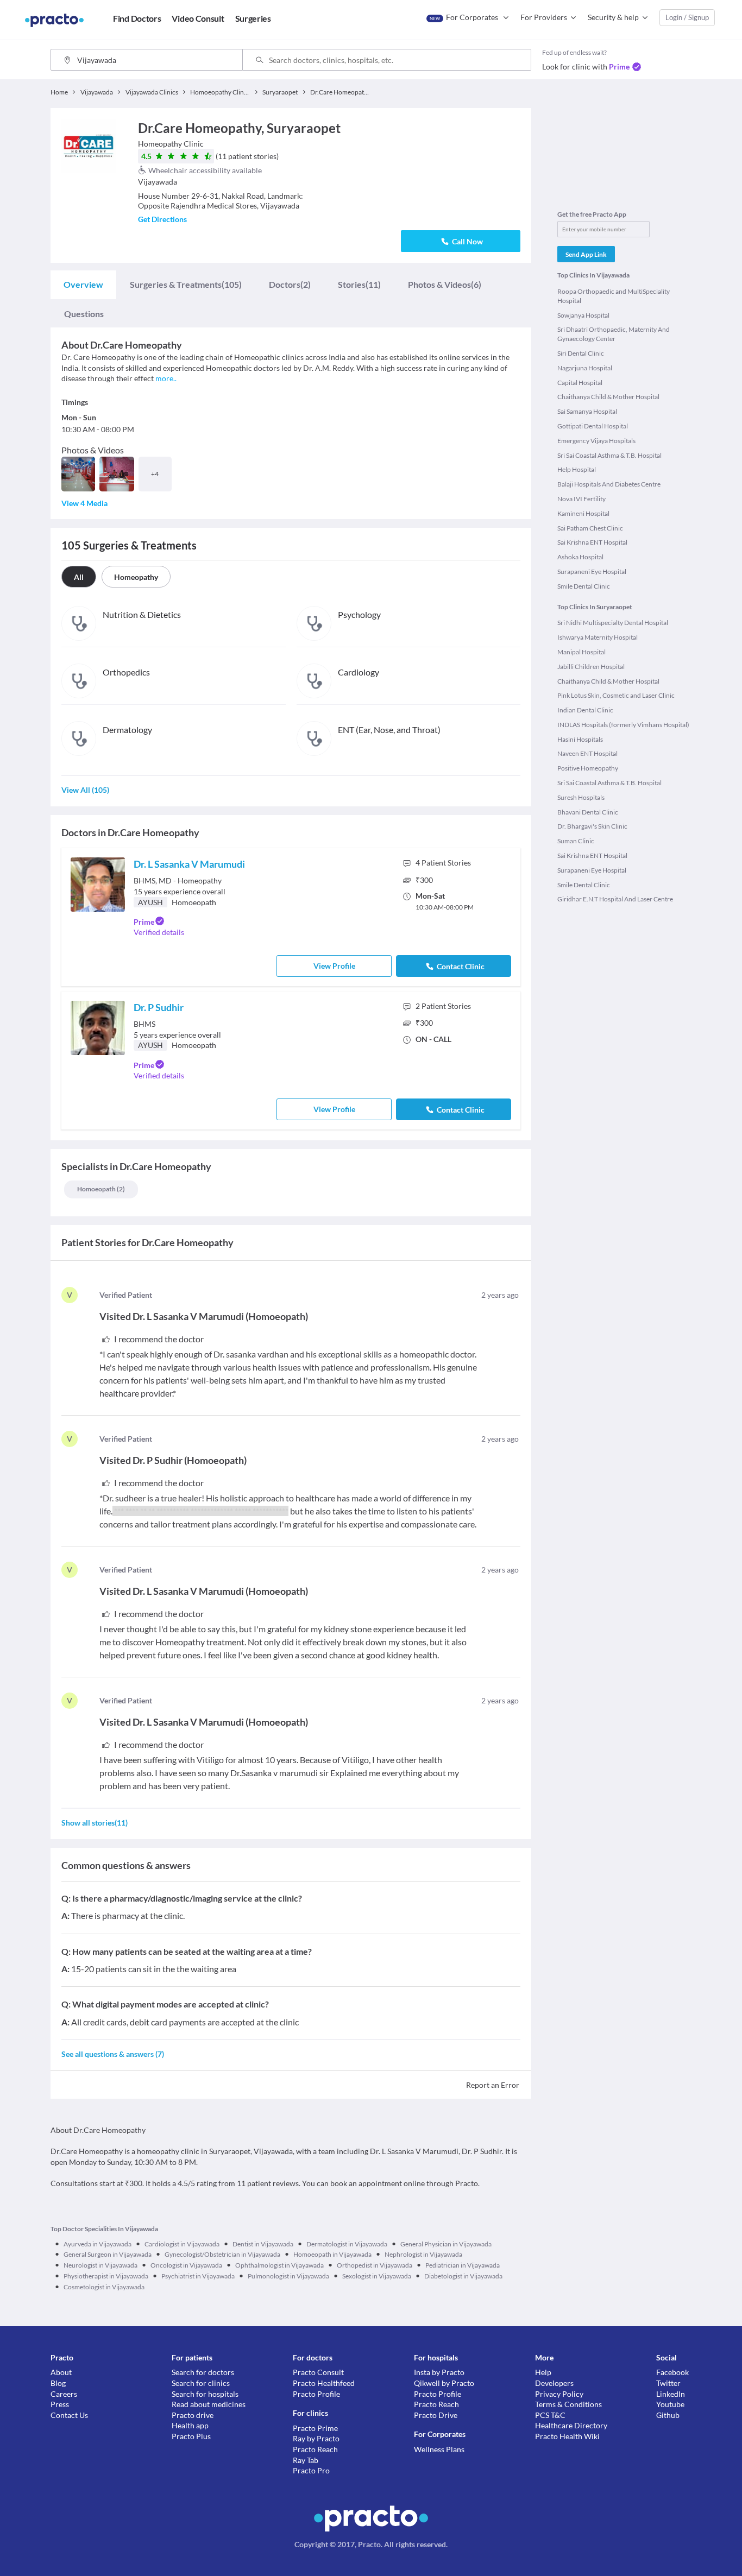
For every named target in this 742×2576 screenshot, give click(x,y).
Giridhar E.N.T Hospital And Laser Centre (615, 899)
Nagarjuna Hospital (585, 368)
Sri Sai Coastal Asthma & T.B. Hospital (609, 455)
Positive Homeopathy (588, 768)
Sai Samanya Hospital (587, 411)
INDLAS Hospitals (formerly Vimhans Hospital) (623, 725)
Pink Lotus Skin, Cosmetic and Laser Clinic (616, 695)
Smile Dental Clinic (584, 586)
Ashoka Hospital (580, 557)
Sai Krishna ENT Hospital (592, 542)
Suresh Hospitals (581, 797)
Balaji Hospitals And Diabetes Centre (609, 484)
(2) (290, 284)
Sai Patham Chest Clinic (590, 528)
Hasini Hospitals (580, 739)
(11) (359, 284)
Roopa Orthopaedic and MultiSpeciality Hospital (614, 296)
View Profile (334, 966)
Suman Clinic (576, 841)
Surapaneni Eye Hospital (592, 572)
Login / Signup (687, 17)
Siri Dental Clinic (581, 353)
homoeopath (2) (101, 1189)
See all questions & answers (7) (113, 2054)
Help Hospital (577, 469)
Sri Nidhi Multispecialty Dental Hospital (613, 623)
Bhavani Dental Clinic (588, 812)
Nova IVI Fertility (581, 499)
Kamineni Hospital (583, 513)
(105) (186, 284)
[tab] (83, 285)
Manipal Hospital (581, 652)
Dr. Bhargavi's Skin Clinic (592, 826)
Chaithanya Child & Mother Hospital (608, 397)
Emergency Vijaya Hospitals (596, 441)
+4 (155, 474)
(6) (445, 284)
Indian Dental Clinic (585, 710)
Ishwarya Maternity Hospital (598, 637)
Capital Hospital (580, 383)
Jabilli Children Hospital (591, 667)
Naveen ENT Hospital (587, 753)
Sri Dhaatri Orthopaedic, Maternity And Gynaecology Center (614, 334)
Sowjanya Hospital (583, 315)
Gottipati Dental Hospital (593, 426)
